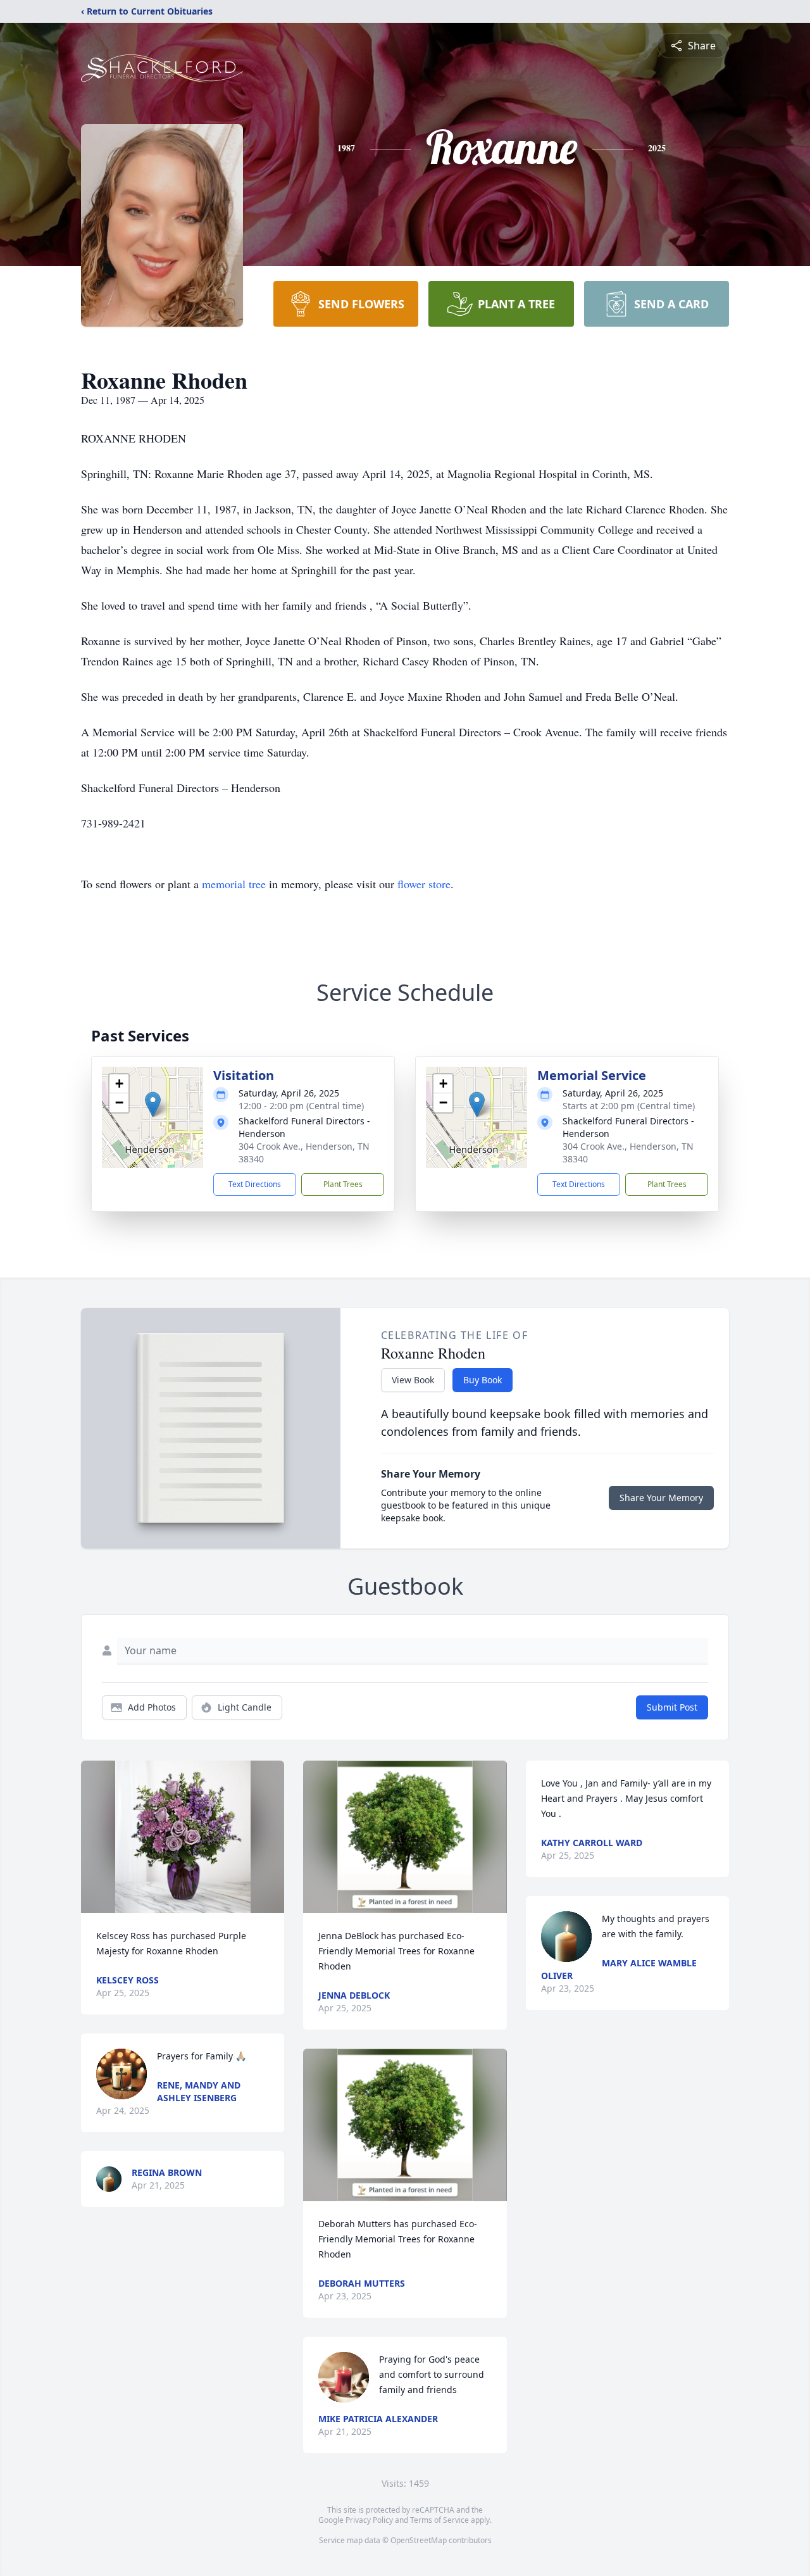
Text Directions (255, 1184)
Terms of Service (439, 2520)
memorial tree (234, 884)
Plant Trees (343, 1184)
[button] (153, 1104)
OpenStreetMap (419, 2540)
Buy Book (483, 1380)
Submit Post (672, 1707)
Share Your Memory (661, 1498)
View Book (413, 1380)
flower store (424, 884)
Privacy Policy (369, 2520)
